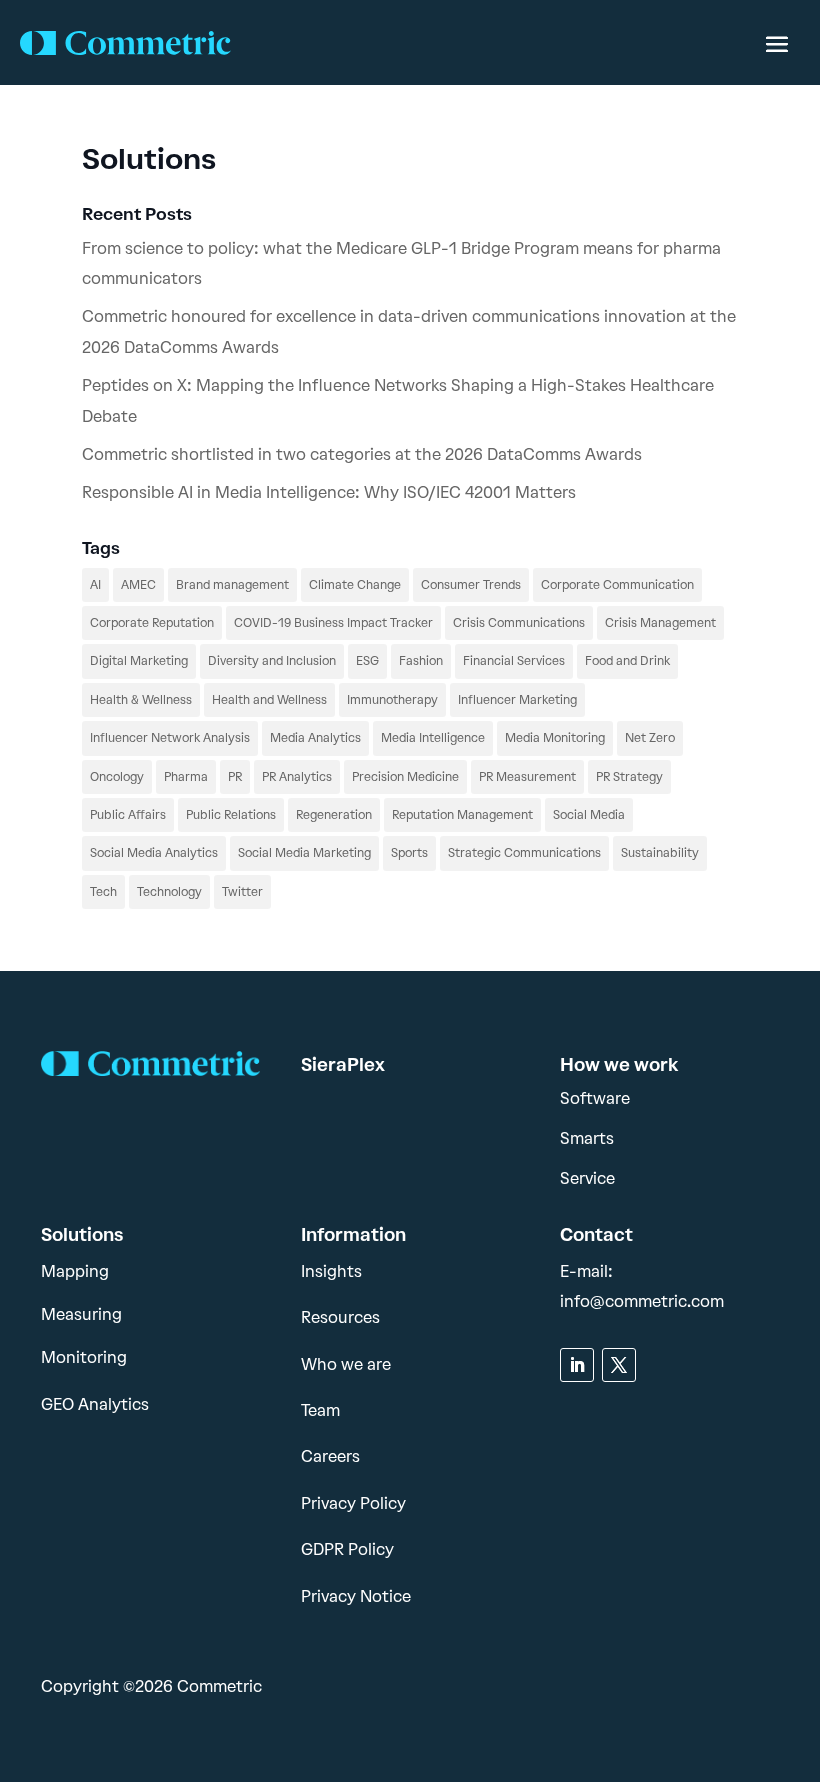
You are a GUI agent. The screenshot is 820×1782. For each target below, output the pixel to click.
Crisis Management (660, 623)
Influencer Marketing (517, 700)
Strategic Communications (524, 853)
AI (95, 585)
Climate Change (355, 585)
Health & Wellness (141, 700)
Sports (409, 853)
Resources (340, 1317)
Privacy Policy (353, 1503)
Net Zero (650, 738)
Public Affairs (128, 815)
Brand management (232, 585)
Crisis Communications (519, 623)
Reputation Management (462, 815)
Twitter (242, 892)
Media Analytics (315, 738)
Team (320, 1410)
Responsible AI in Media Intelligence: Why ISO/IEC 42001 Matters (329, 492)
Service (587, 1178)
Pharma (186, 777)
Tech (103, 892)
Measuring (81, 1314)
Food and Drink (627, 661)
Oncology (117, 777)
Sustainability (660, 853)
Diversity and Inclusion (272, 661)
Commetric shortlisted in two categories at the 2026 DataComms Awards (362, 454)
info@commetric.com (642, 1301)
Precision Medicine (405, 777)
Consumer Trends (471, 585)
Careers (330, 1456)
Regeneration (334, 815)
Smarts (587, 1138)
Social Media (589, 815)
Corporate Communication (617, 585)
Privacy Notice (356, 1596)
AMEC (138, 585)
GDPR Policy (347, 1549)
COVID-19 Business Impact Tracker (333, 623)
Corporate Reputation (152, 623)
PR (235, 777)
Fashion (421, 661)
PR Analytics (297, 777)
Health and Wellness (269, 700)
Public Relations (231, 815)
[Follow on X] (619, 1365)
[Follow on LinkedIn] (577, 1365)
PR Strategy (629, 777)
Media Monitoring (555, 738)
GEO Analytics (95, 1404)
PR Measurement (527, 777)
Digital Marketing (139, 661)
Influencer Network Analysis (170, 738)
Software (595, 1098)
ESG (367, 661)
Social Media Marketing (304, 853)
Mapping (75, 1271)
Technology (169, 892)
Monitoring (84, 1357)
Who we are (346, 1364)
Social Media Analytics (154, 853)
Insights (331, 1271)
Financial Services (514, 661)
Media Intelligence (433, 738)
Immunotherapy (392, 700)
